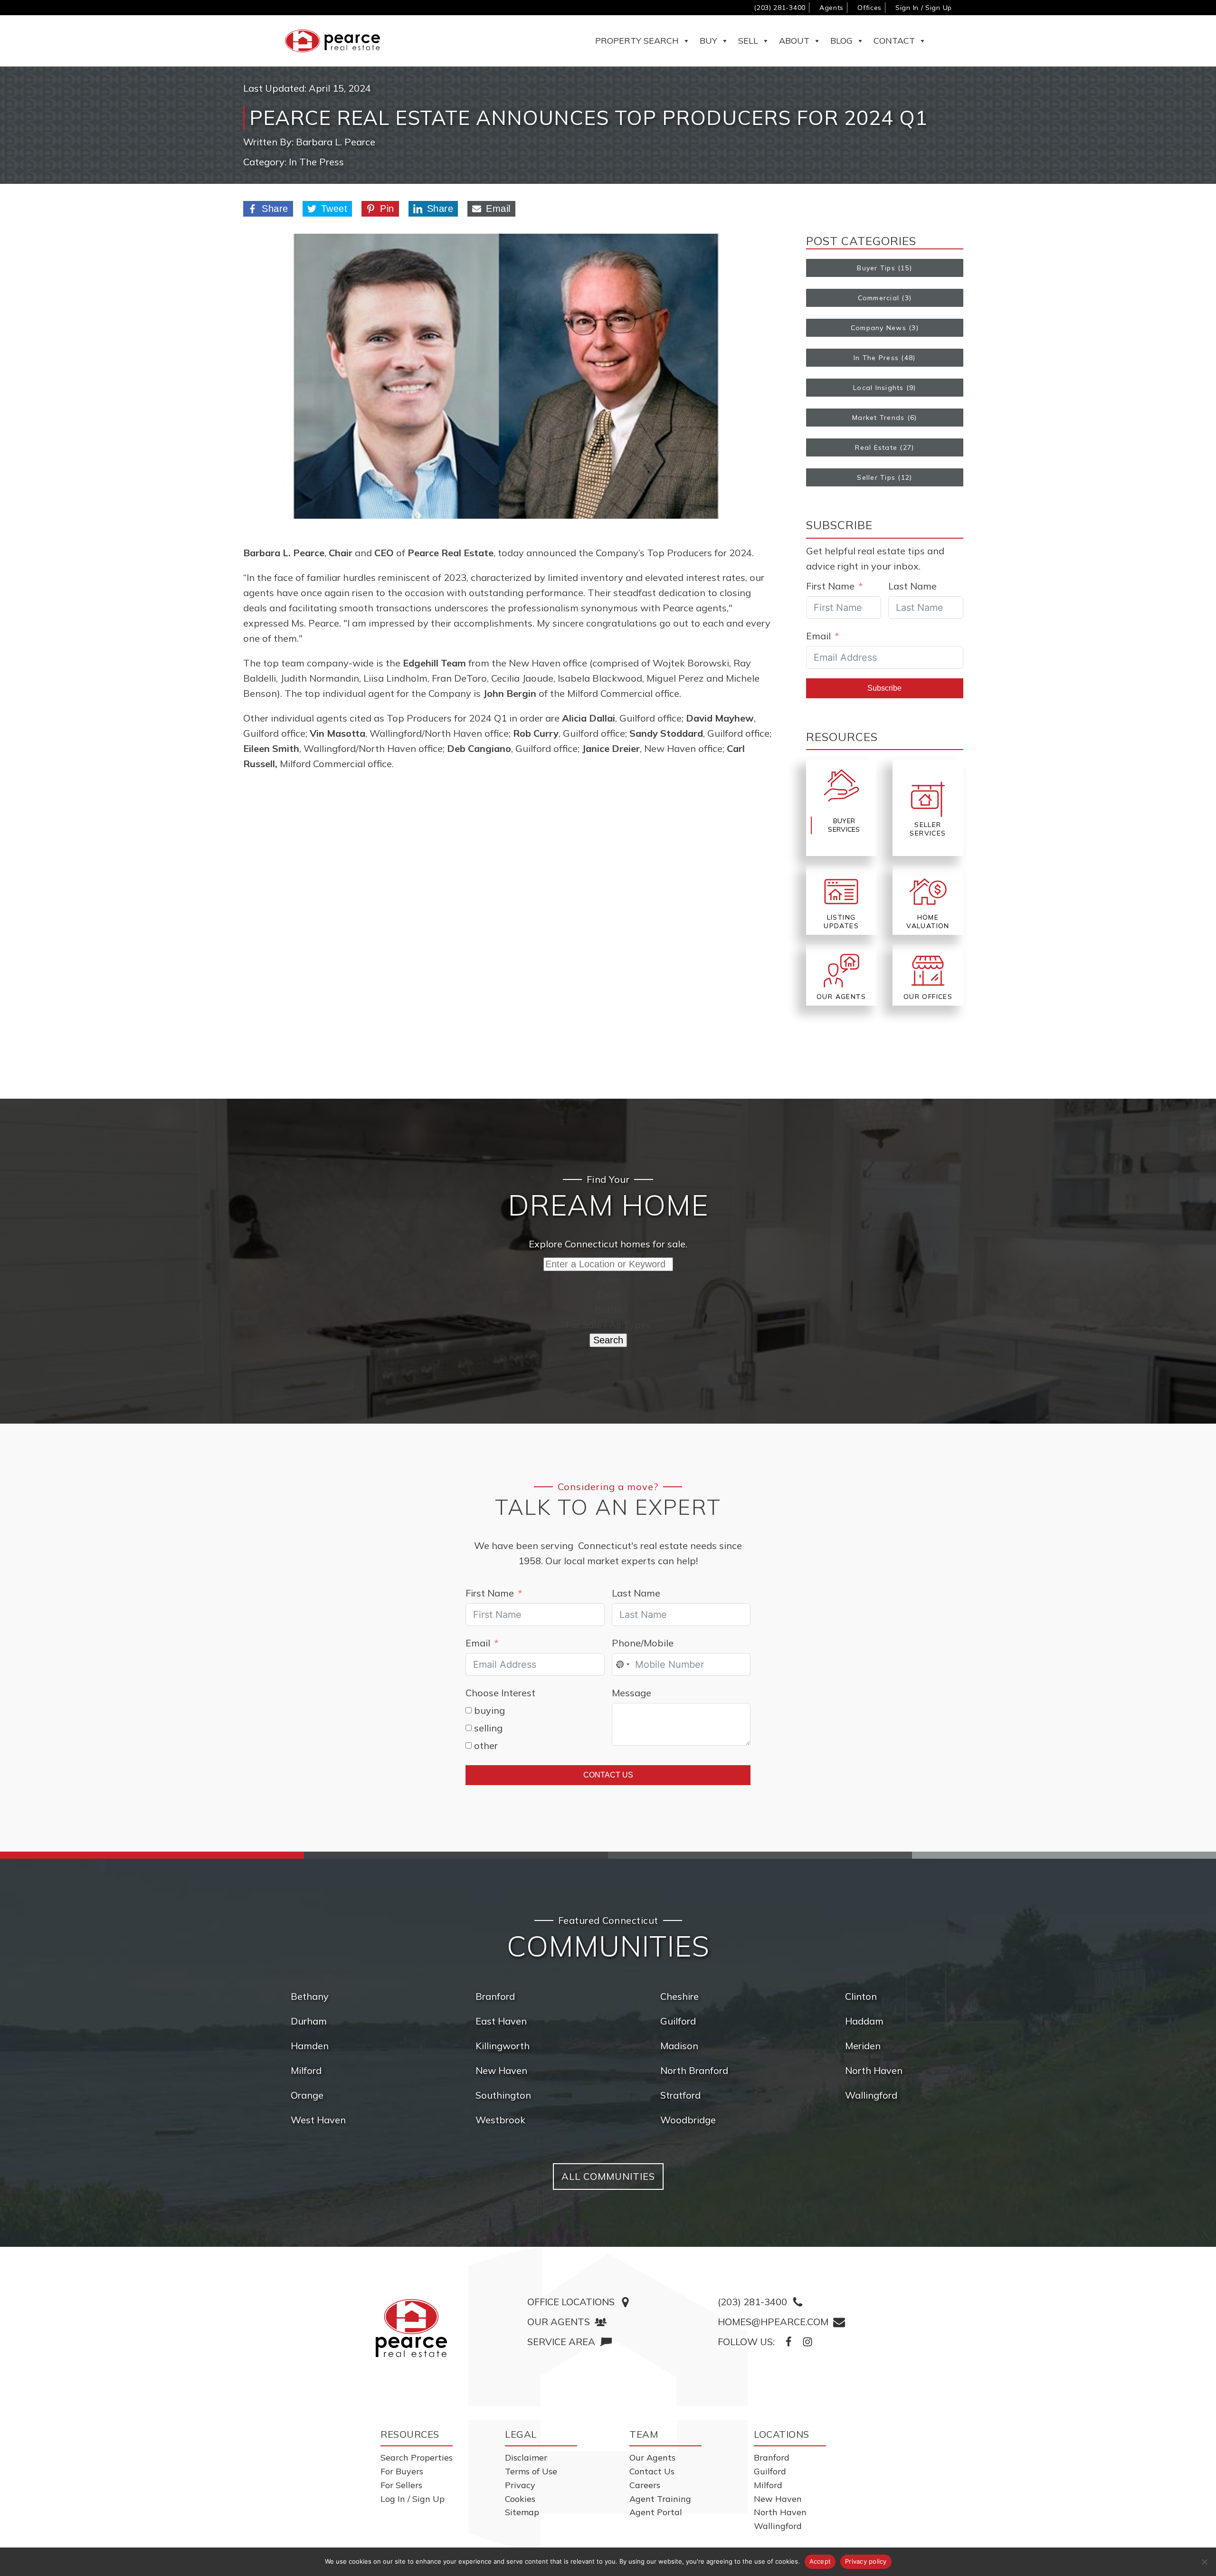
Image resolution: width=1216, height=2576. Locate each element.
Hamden (310, 2046)
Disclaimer (526, 2457)
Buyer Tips (876, 268)
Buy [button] (708, 41)
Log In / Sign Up (413, 2499)
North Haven (874, 2070)
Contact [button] (894, 41)
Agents (831, 8)
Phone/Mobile (643, 1643)
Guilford (678, 2021)
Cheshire (679, 1996)
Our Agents (652, 2457)
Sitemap (522, 2512)
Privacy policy (866, 2561)
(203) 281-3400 (780, 8)
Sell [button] (748, 41)
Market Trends (878, 418)
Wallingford (871, 2095)
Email (498, 209)
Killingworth (503, 2046)
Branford (495, 1996)
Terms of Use (531, 2471)
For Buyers (402, 2471)
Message (632, 1693)
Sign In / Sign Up (924, 8)
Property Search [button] (637, 41)
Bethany (310, 1996)
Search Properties (417, 2457)
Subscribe (884, 688)
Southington (503, 2095)
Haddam (864, 2021)
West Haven (318, 2120)
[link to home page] (411, 2328)
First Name (830, 586)
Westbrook (500, 2120)
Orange (307, 2095)
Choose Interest (500, 1693)
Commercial (879, 298)
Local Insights (879, 388)
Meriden (863, 2046)
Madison (679, 2046)
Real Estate (876, 447)
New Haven (501, 2070)
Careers (645, 2485)
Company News (879, 328)
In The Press (316, 162)
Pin (387, 209)
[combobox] (622, 1664)
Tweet (334, 209)
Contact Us (608, 1775)
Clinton (861, 1996)
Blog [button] (841, 41)
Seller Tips (876, 477)
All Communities (608, 2176)
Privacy (520, 2485)
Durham (309, 2021)
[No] (1204, 2562)
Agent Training (660, 2499)
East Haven (501, 2021)
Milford (306, 2070)
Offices (869, 8)
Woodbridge (688, 2120)
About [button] (794, 41)
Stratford (680, 2095)
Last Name (912, 586)
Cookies (520, 2499)
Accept (820, 2561)
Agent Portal (656, 2512)
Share (275, 209)
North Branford (694, 2070)
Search (608, 1340)
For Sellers (401, 2485)
